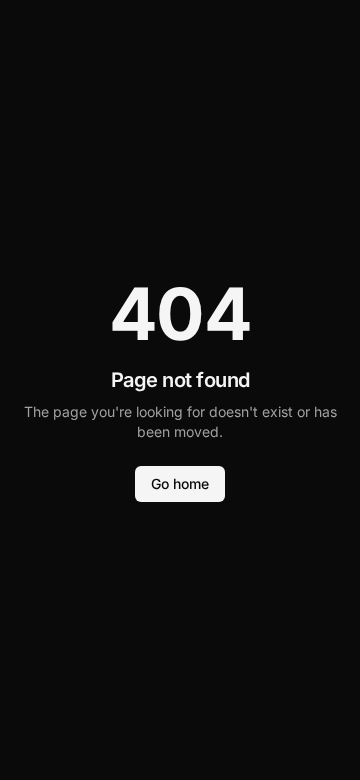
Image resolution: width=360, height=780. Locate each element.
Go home (180, 483)
